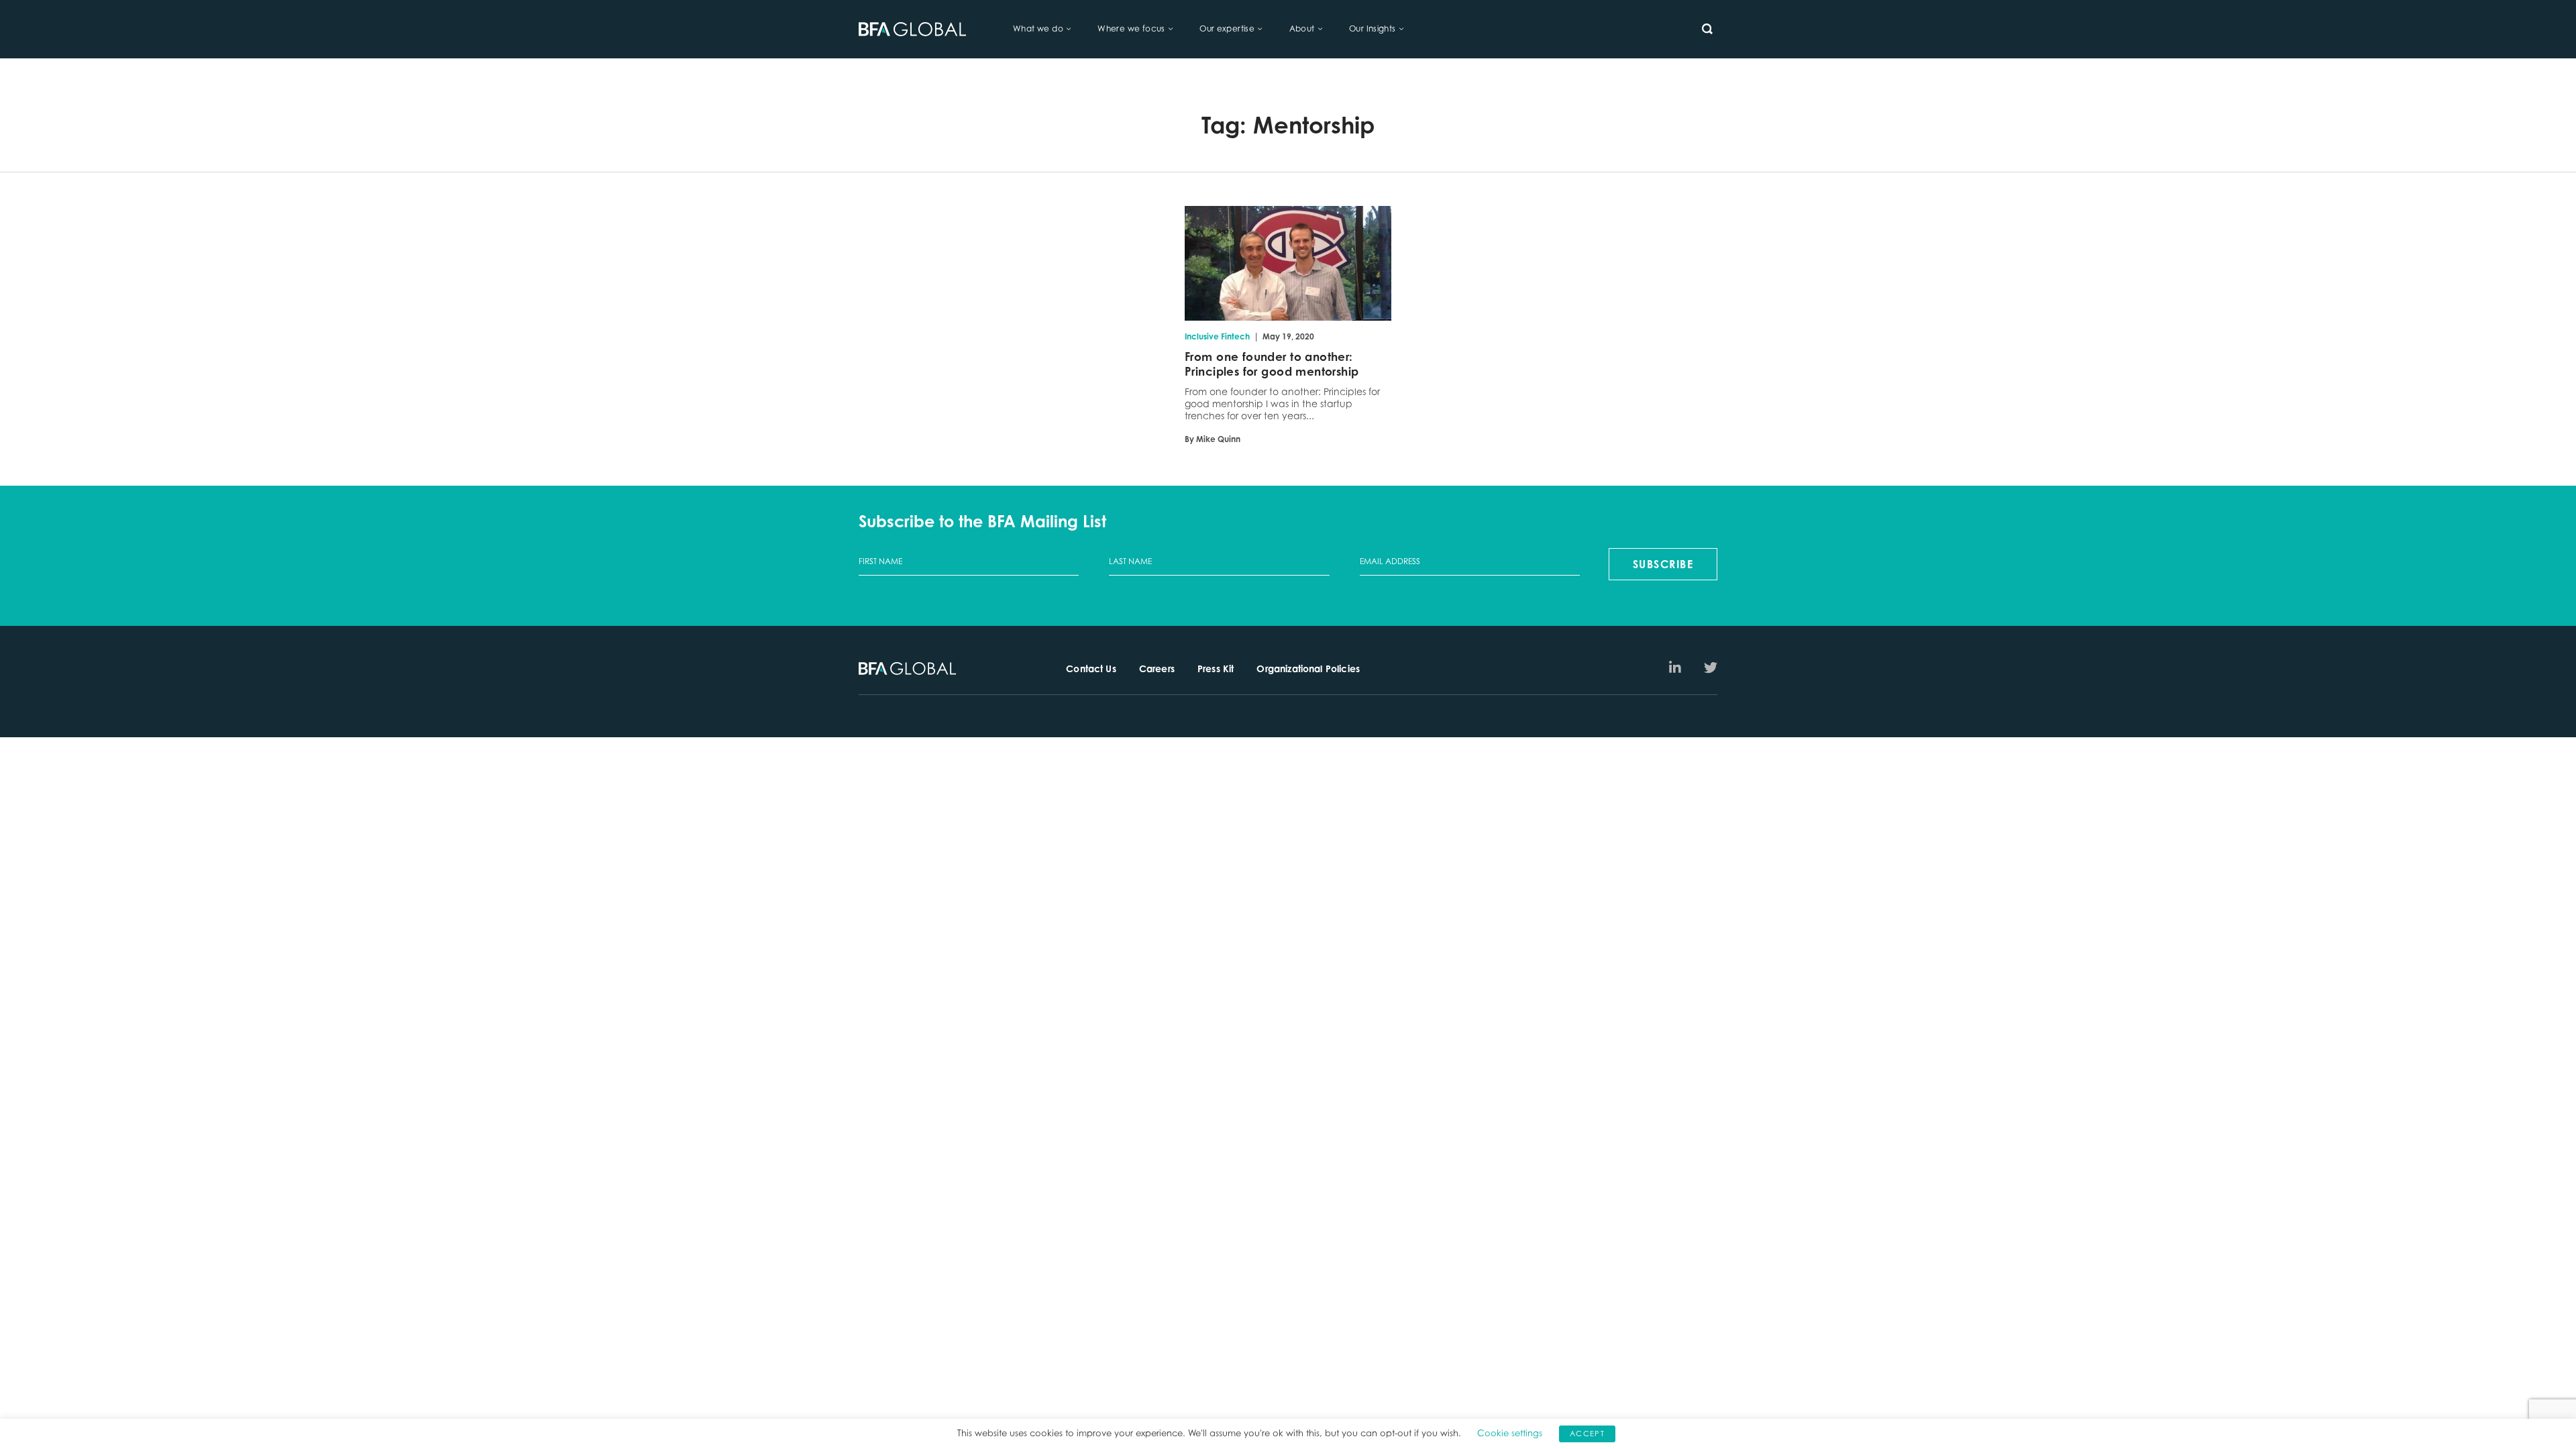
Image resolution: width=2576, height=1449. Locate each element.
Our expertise (1227, 29)
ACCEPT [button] (1587, 1434)
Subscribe (1663, 564)
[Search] (1707, 29)
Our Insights (1373, 29)
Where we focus (1131, 29)
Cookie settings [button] (1510, 1433)
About (1302, 29)
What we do (1038, 29)
